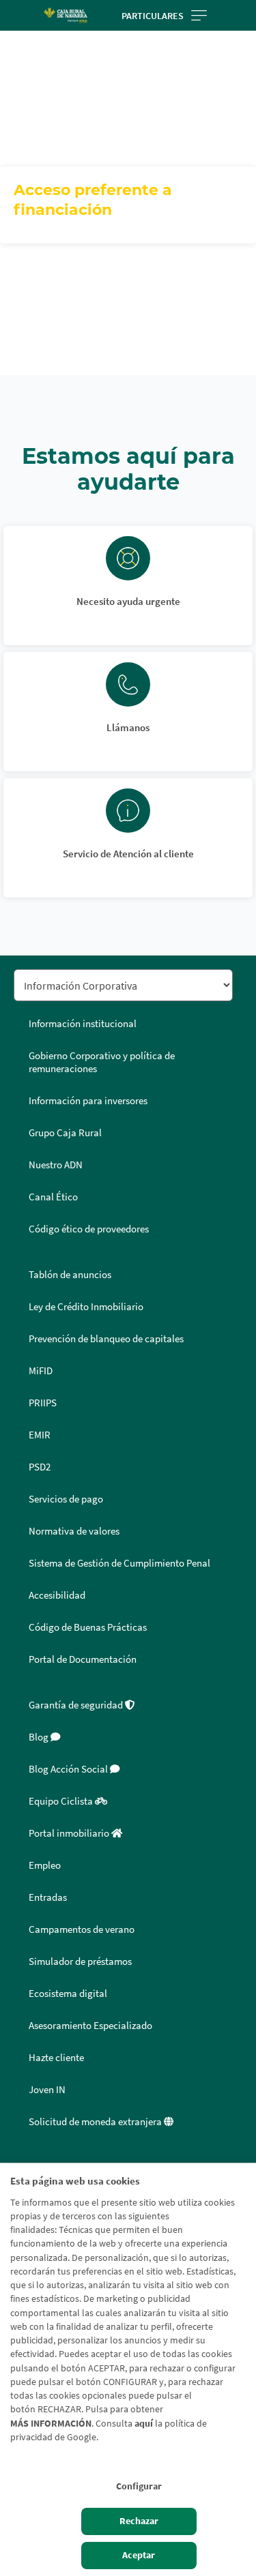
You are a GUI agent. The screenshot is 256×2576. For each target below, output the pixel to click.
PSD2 (40, 1467)
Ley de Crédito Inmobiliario (86, 1307)
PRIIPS (43, 1403)
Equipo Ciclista (62, 1801)
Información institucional (83, 1024)
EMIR (40, 1435)
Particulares (153, 16)
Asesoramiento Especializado (90, 2026)
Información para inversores (88, 1101)
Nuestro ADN (56, 1165)
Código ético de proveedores (89, 1229)
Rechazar (139, 2521)
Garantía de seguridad (77, 1705)
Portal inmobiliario (70, 1833)
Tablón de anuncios (70, 1275)
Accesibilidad (57, 1595)
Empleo (45, 1865)
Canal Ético (53, 1197)
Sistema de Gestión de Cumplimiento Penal (119, 1563)
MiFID (41, 1371)
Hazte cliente (56, 2058)
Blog (40, 1737)
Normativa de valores (74, 1531)
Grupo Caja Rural (65, 1133)
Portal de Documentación (83, 1659)
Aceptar (139, 2555)
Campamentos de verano (82, 1929)
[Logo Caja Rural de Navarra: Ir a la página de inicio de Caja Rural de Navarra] (66, 15)
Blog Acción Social (69, 1769)
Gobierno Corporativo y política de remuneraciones (102, 1062)
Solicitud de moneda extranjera (96, 2122)
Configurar (139, 2486)
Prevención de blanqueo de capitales (106, 1339)
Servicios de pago (66, 1499)
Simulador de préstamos (80, 1961)
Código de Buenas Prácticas (88, 1627)
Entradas (48, 1897)
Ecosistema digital (68, 1994)
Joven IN (47, 2090)
